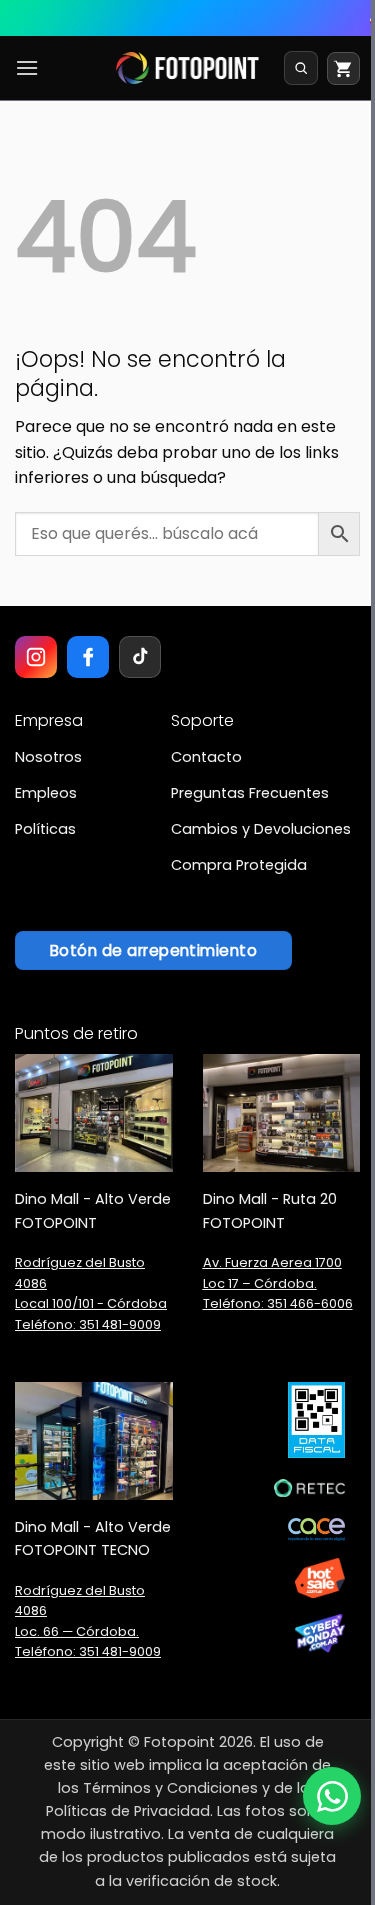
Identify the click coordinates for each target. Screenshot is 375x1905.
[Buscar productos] (301, 68)
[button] (27, 67)
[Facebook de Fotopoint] (88, 657)
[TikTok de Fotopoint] (140, 657)
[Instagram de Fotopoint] (36, 657)
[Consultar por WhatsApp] (332, 1796)
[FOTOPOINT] (187, 68)
